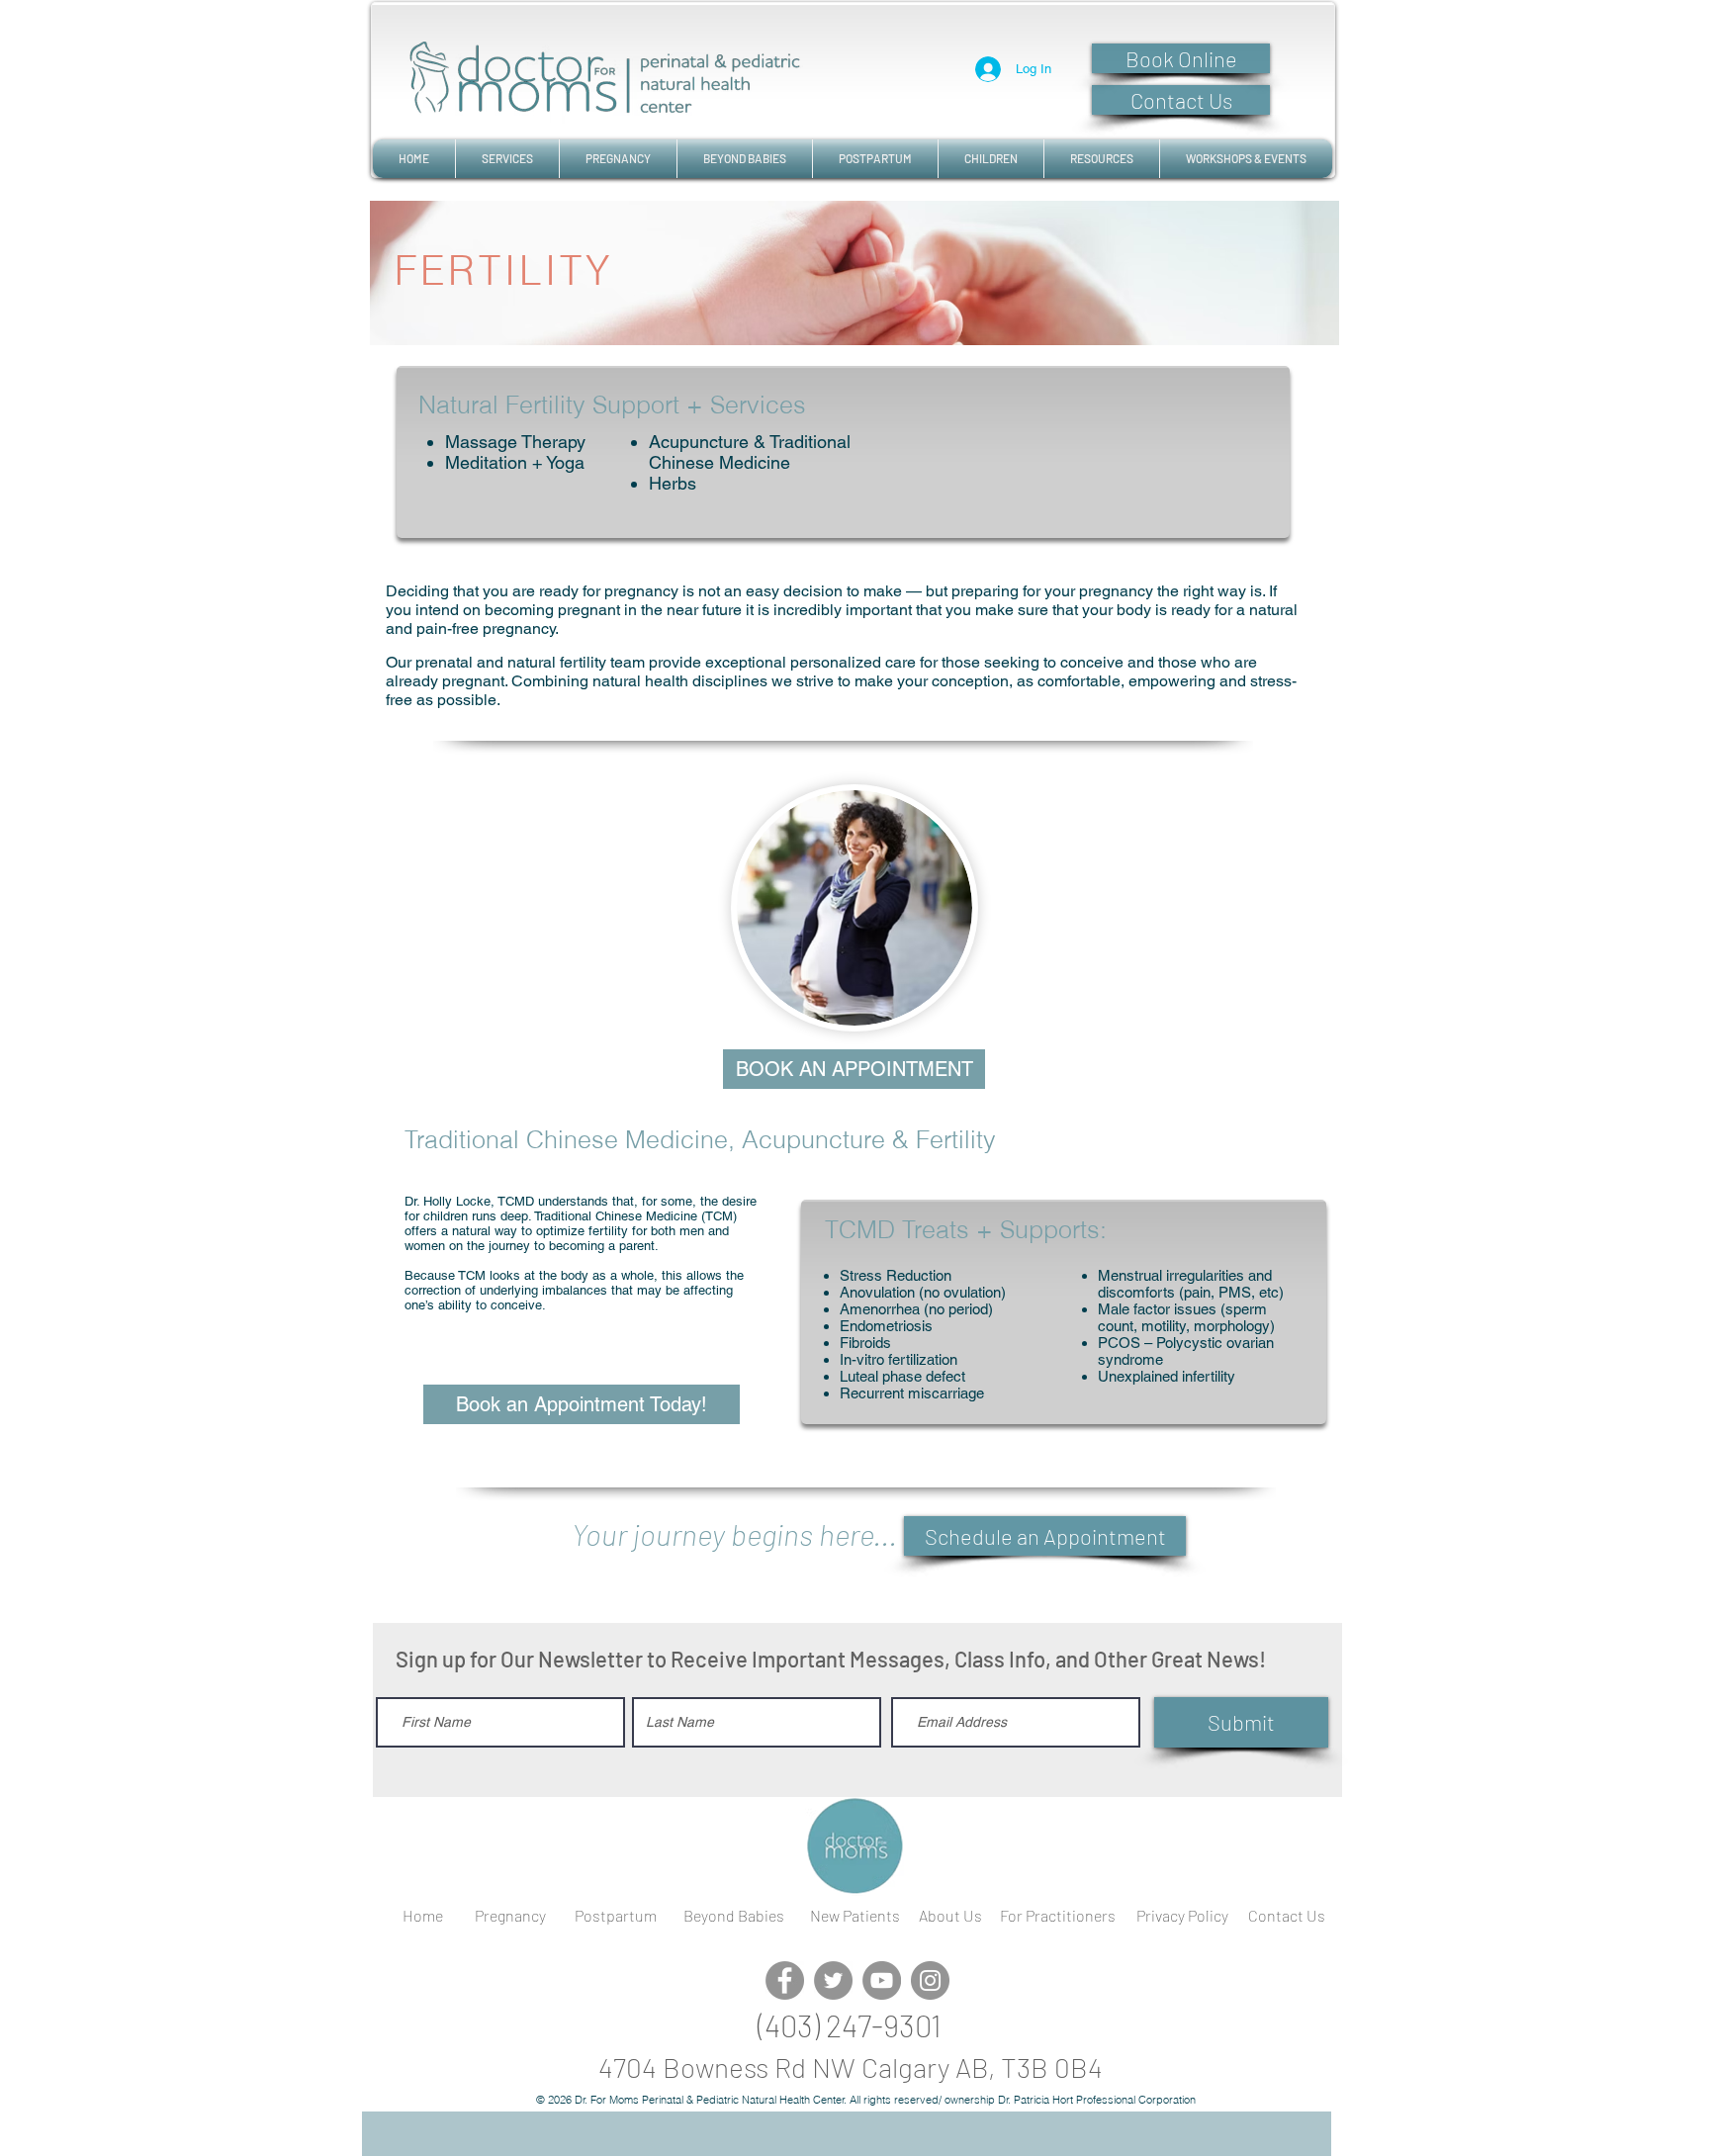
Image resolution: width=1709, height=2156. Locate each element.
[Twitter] (833, 1980)
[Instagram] (930, 1980)
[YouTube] (882, 1980)
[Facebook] (785, 1980)
